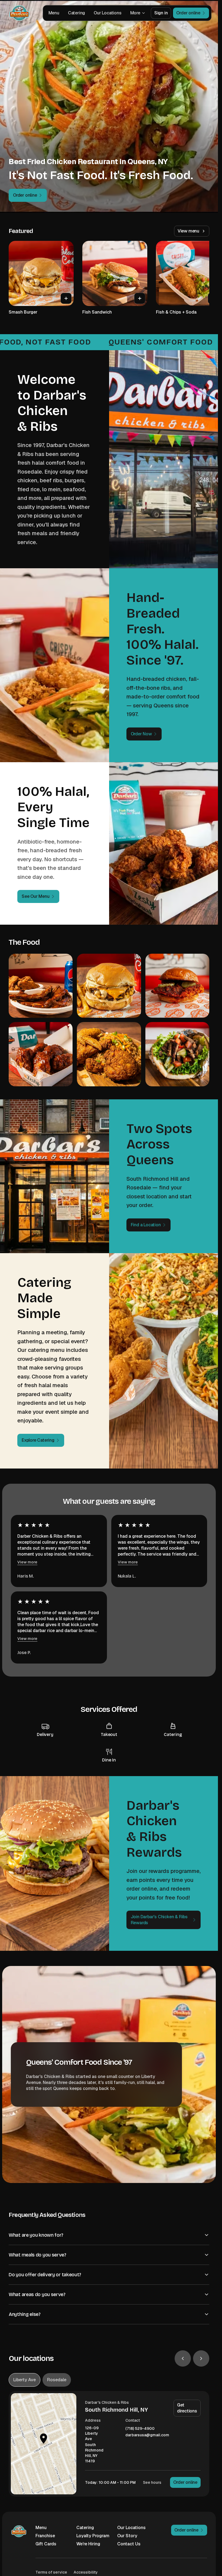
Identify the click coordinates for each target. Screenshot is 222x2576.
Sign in (161, 13)
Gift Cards (46, 2544)
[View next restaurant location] (201, 2358)
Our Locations (107, 13)
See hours (152, 2482)
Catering (76, 13)
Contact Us (129, 2544)
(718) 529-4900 (140, 2429)
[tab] (25, 2380)
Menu (54, 13)
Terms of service (51, 2572)
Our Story (127, 2536)
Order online (185, 2482)
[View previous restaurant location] (183, 2358)
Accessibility (86, 2572)
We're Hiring (88, 2544)
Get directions (187, 2408)
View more (27, 1562)
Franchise (45, 2536)
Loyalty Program (93, 2536)
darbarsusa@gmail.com (147, 2435)
